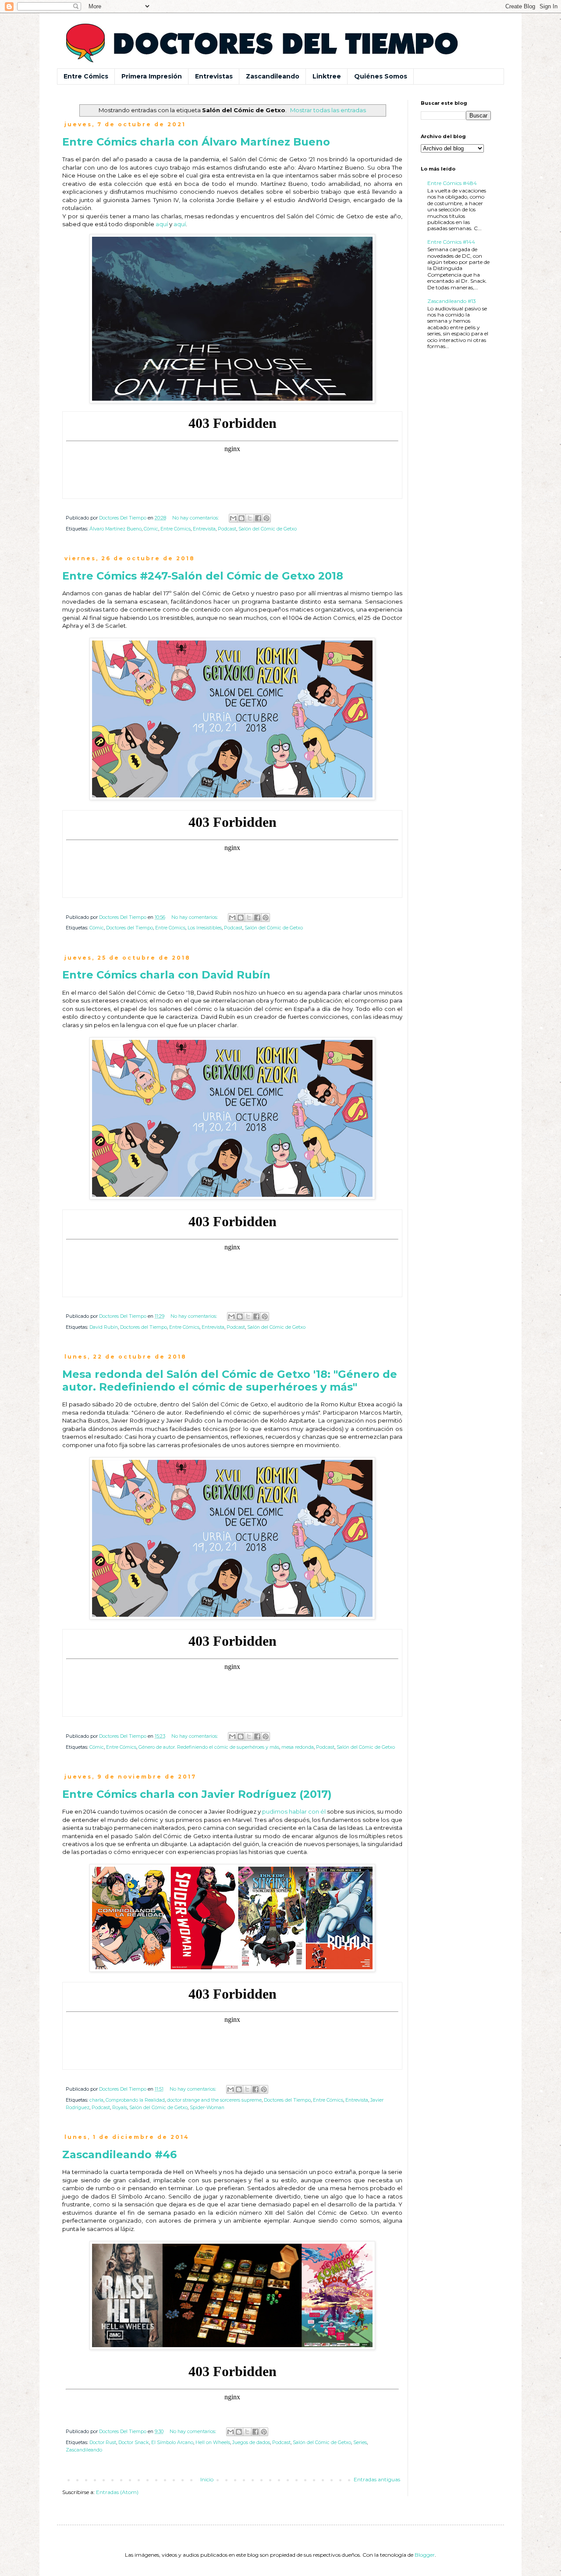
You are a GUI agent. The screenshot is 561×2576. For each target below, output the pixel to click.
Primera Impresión (152, 76)
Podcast (227, 529)
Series (360, 2443)
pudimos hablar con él (294, 1811)
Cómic (151, 529)
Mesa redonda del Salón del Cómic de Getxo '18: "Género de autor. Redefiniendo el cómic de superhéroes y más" (230, 1381)
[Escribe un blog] (241, 518)
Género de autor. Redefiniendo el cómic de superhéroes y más (209, 1747)
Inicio (207, 2479)
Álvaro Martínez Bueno (115, 529)
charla (96, 2100)
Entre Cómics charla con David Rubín (166, 975)
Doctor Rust (103, 2443)
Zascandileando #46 (119, 2154)
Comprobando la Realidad (135, 2100)
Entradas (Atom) (117, 2492)
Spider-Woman (207, 2108)
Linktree (327, 76)
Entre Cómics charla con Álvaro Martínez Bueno (196, 142)
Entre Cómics (86, 76)
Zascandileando (273, 76)
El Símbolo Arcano (172, 2443)
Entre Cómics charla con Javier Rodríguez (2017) (197, 1794)
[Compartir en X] (250, 518)
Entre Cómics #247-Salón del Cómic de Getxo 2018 (203, 576)
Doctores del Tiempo (130, 928)
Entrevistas (214, 76)
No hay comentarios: (196, 518)
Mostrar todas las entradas (328, 110)
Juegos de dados (251, 2443)
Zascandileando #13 (452, 301)
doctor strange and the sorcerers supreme (214, 2100)
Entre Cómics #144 (451, 242)
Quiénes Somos (381, 76)
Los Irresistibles (205, 928)
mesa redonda (298, 1747)
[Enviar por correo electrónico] (233, 518)
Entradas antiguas (377, 2479)
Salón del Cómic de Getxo (268, 529)
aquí (162, 224)
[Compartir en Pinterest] (266, 518)
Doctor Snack (134, 2443)
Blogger (425, 2555)
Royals (120, 2108)
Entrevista (204, 529)
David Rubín (104, 1327)
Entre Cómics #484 (452, 183)
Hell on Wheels (213, 2443)
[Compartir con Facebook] (258, 518)
